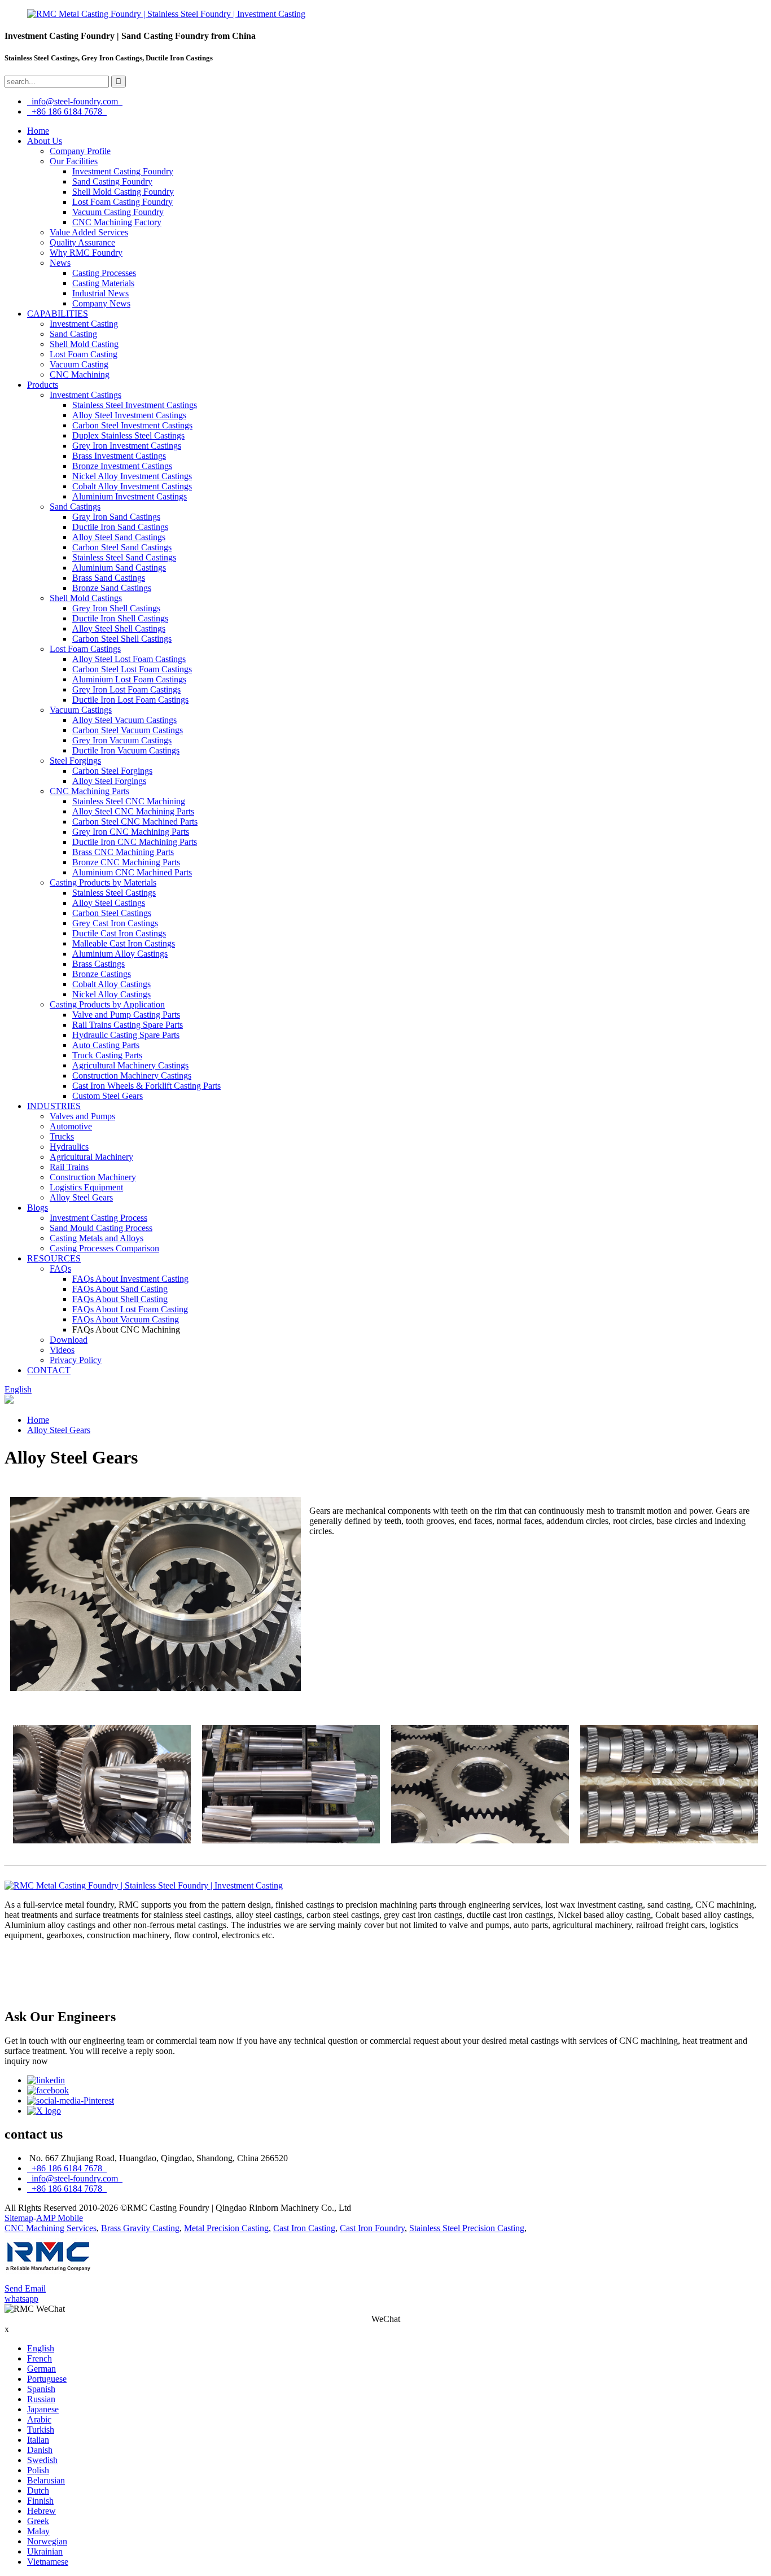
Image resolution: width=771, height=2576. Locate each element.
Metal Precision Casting (226, 2228)
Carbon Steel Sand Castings (122, 547)
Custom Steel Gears (108, 1096)
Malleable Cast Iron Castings (124, 943)
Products (43, 385)
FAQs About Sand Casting (120, 1289)
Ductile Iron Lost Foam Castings (130, 700)
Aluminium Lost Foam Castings (129, 679)
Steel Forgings (75, 761)
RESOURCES (54, 1258)
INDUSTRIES (54, 1106)
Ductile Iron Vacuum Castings (126, 750)
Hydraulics (69, 1147)
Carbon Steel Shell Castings (122, 639)
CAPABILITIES (58, 314)
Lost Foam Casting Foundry (122, 202)
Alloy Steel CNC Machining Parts (133, 811)
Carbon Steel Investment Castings (132, 425)
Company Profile (80, 151)
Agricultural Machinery (91, 1157)
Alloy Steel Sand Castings (119, 537)
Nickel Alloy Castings (111, 994)
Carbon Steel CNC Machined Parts (135, 822)
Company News (101, 303)
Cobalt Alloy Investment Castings (132, 486)
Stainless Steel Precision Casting (467, 2228)
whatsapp (21, 2299)
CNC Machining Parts (89, 791)
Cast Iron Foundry (372, 2228)
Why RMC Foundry (86, 253)
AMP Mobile (60, 2218)
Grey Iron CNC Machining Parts (131, 832)
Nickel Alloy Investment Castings (132, 476)
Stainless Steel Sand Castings (124, 557)
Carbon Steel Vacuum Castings (128, 730)
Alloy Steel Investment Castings (129, 415)
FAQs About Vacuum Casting (126, 1319)
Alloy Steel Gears (81, 1197)
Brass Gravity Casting (140, 2228)
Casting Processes (104, 273)
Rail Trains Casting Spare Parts (128, 1025)
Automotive (71, 1126)
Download (69, 1340)
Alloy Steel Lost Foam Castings (129, 659)
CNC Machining (80, 374)
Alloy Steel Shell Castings (119, 628)
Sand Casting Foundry (112, 181)
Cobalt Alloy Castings (111, 984)
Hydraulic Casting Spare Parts (126, 1035)
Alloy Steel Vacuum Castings (124, 720)
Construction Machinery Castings (132, 1075)
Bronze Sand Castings (112, 588)
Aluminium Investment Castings (130, 496)
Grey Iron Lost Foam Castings (126, 689)
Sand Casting (73, 334)
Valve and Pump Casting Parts (126, 1015)
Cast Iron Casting (304, 2228)
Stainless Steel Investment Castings (135, 405)
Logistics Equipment (86, 1187)
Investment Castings (86, 395)
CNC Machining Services (51, 2228)
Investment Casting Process (98, 1218)
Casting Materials (103, 283)
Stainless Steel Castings (114, 893)
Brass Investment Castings (119, 456)
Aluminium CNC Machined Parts (132, 872)
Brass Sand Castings (109, 578)
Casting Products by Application (107, 1004)
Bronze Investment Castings (122, 466)
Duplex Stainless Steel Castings (128, 435)
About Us (45, 141)
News (60, 263)
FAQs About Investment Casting (130, 1279)
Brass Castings (98, 964)
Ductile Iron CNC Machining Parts (135, 842)
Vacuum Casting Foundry (118, 212)
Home (38, 131)
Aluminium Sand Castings (119, 568)
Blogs (38, 1208)
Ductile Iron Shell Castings (120, 618)
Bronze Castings (102, 974)
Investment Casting (84, 324)
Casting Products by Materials (103, 882)
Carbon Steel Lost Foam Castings (132, 669)
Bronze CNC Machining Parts (126, 862)
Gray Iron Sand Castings (116, 517)
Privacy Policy (76, 1360)
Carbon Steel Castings (112, 913)
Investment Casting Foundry (123, 171)
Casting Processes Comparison (104, 1248)
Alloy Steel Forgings (109, 781)
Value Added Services (89, 232)
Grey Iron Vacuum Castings (122, 740)
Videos (62, 1350)
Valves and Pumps (82, 1116)
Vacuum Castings (81, 710)
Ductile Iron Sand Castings (120, 527)
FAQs (60, 1269)
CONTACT (49, 1370)
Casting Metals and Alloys (97, 1238)
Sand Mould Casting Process (101, 1228)
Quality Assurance (82, 242)
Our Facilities (74, 161)
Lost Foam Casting (84, 354)
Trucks (62, 1136)
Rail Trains (69, 1167)
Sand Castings (75, 507)
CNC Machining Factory (117, 222)
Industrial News (100, 293)
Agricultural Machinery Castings (130, 1065)
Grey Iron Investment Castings (127, 446)
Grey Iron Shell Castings (116, 608)
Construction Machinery (93, 1177)
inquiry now (26, 2061)
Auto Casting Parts (106, 1045)
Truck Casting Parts (107, 1055)
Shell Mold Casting (84, 344)
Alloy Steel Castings (109, 903)
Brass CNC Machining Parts (123, 852)
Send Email (25, 2288)
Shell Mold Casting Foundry (123, 192)
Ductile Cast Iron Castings (119, 933)
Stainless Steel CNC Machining (129, 801)
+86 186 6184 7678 (67, 111)
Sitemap (19, 2218)
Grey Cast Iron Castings (115, 923)
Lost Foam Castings (85, 649)
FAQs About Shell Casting (120, 1299)
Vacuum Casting (79, 364)
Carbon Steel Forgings (112, 771)
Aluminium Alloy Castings (120, 954)
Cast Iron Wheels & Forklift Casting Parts (146, 1086)
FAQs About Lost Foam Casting (130, 1309)
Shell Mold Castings (86, 598)
